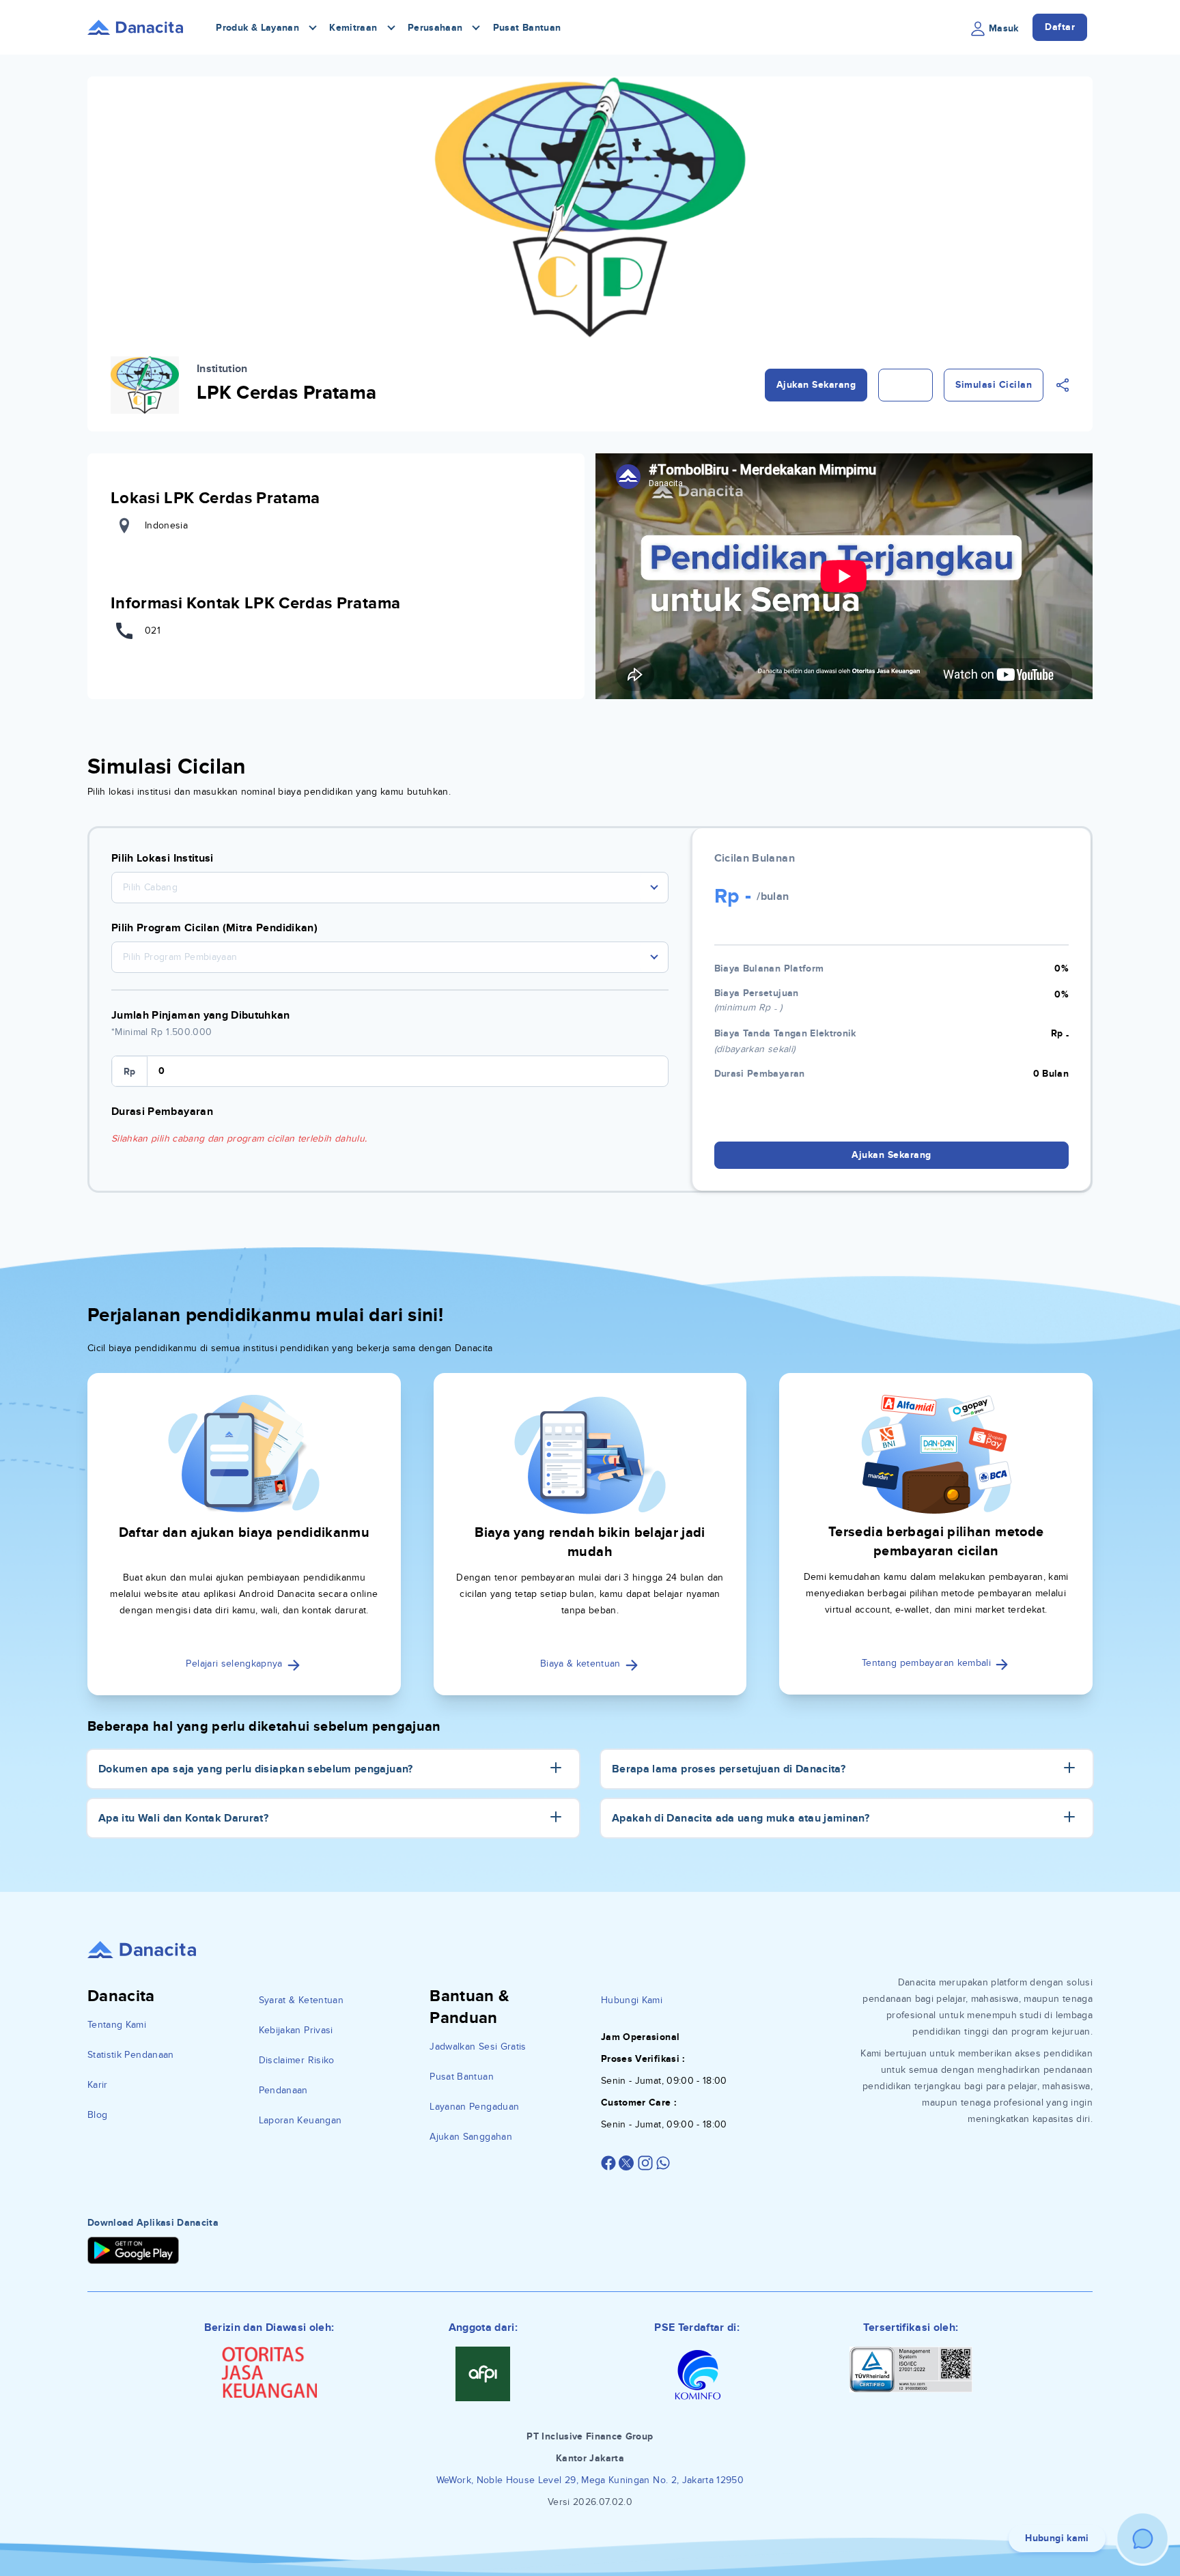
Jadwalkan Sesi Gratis (478, 2047)
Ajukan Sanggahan (471, 2137)
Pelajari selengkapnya (236, 1664)
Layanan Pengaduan (474, 2107)
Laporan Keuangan (300, 2120)
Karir (98, 2085)
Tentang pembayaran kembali (928, 1663)
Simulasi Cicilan (994, 385)
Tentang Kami (117, 2025)
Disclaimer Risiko (297, 2060)
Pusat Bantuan (527, 28)
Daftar (1060, 27)
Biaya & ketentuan (582, 1664)
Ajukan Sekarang (816, 385)
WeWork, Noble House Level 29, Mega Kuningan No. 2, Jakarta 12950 (590, 2480)
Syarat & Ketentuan (301, 2000)
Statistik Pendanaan (131, 2055)
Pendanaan (283, 2090)
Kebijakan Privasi (296, 2030)
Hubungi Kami (632, 2000)
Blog (97, 2115)
